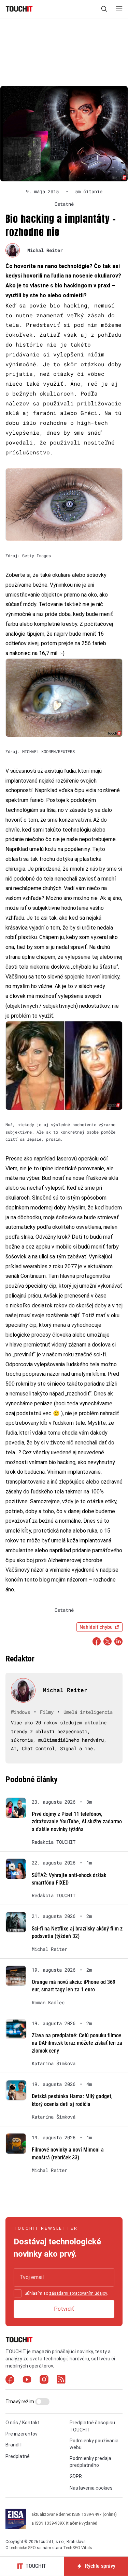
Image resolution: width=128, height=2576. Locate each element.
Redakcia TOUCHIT (54, 1842)
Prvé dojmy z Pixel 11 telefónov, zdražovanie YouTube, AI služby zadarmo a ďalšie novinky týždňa (77, 1822)
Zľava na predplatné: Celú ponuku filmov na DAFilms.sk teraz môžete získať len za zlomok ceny (77, 2043)
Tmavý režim (20, 2402)
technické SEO (23, 2548)
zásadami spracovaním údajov (78, 2293)
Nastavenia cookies (91, 2488)
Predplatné (18, 2456)
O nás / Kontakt (23, 2423)
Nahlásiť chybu (96, 1627)
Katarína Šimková (54, 2063)
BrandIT (14, 2445)
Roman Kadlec (48, 2003)
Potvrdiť (64, 2309)
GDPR (76, 2476)
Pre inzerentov (22, 2434)
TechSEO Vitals (78, 2548)
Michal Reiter (45, 250)
